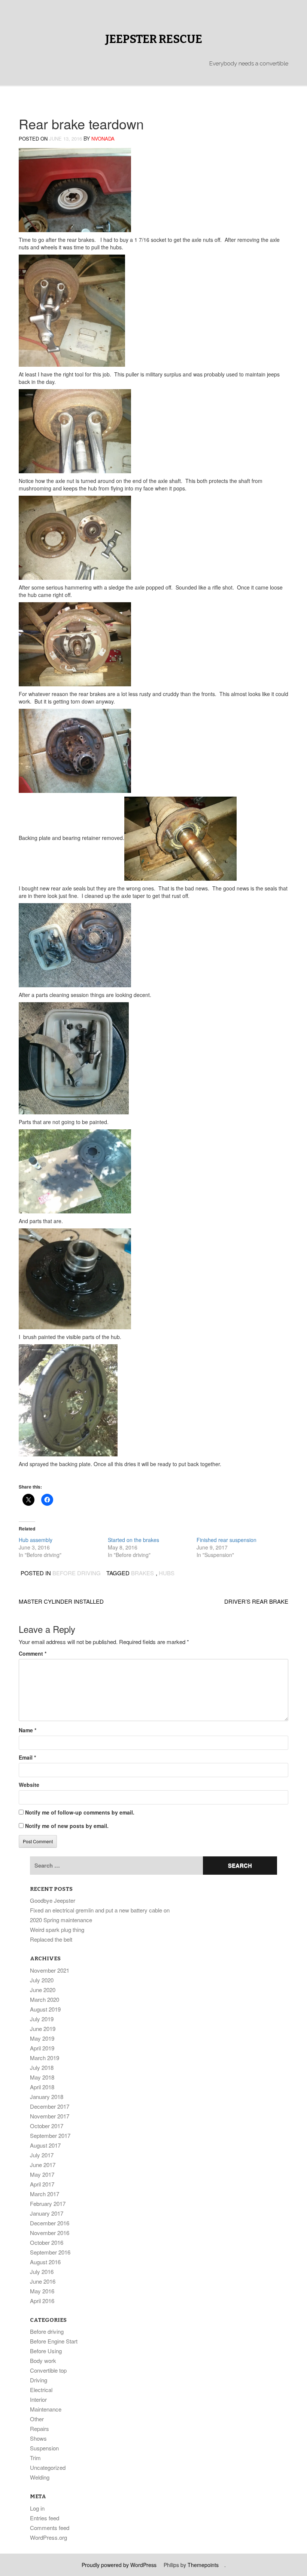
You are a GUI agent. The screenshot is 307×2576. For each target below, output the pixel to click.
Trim (35, 2458)
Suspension (44, 2448)
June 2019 (43, 2029)
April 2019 (42, 2048)
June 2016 (43, 2281)
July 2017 (42, 2155)
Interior (38, 2399)
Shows (38, 2438)
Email (27, 1757)
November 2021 (50, 1970)
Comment (33, 1653)
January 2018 (47, 2097)
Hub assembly (36, 1540)
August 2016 (45, 2262)
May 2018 (42, 2077)
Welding (40, 2477)
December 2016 (50, 2223)
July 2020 (42, 1980)
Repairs (39, 2429)
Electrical (41, 2390)
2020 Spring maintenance (61, 1920)
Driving (39, 2380)
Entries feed (45, 2518)
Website (29, 1785)
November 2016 (50, 2233)
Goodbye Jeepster (53, 1900)
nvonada (103, 139)
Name (28, 1730)
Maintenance (46, 2409)
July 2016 (42, 2272)
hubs (167, 1573)
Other (37, 2419)
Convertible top (48, 2370)
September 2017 (50, 2135)
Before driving (77, 1573)
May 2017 (42, 2174)
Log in (37, 2508)
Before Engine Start (54, 2341)
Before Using (46, 2351)
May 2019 (42, 2038)
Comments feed (50, 2528)
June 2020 (43, 1990)
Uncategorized (48, 2467)
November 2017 (50, 2116)
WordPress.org (48, 2537)
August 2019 (45, 2009)
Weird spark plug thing (57, 1929)
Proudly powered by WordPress (119, 2565)
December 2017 (50, 2106)
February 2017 (48, 2203)
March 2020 (45, 1999)
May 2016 (42, 2291)
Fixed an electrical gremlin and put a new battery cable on (100, 1910)
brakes (142, 1573)
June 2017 (43, 2165)
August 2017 (45, 2145)
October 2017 (47, 2126)
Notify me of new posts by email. (67, 1826)
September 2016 (50, 2252)
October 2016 (47, 2242)
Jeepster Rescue (154, 39)
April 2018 (42, 2087)
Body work (43, 2360)
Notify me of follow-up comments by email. (80, 1812)
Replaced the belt (51, 1939)
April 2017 (42, 2184)
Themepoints (203, 2565)
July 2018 (42, 2067)
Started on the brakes (133, 1540)
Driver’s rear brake (256, 1601)
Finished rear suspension (227, 1540)
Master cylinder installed (61, 1601)
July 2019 (42, 2019)
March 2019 (45, 2058)
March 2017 (45, 2194)
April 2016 (42, 2301)
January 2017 (47, 2213)
